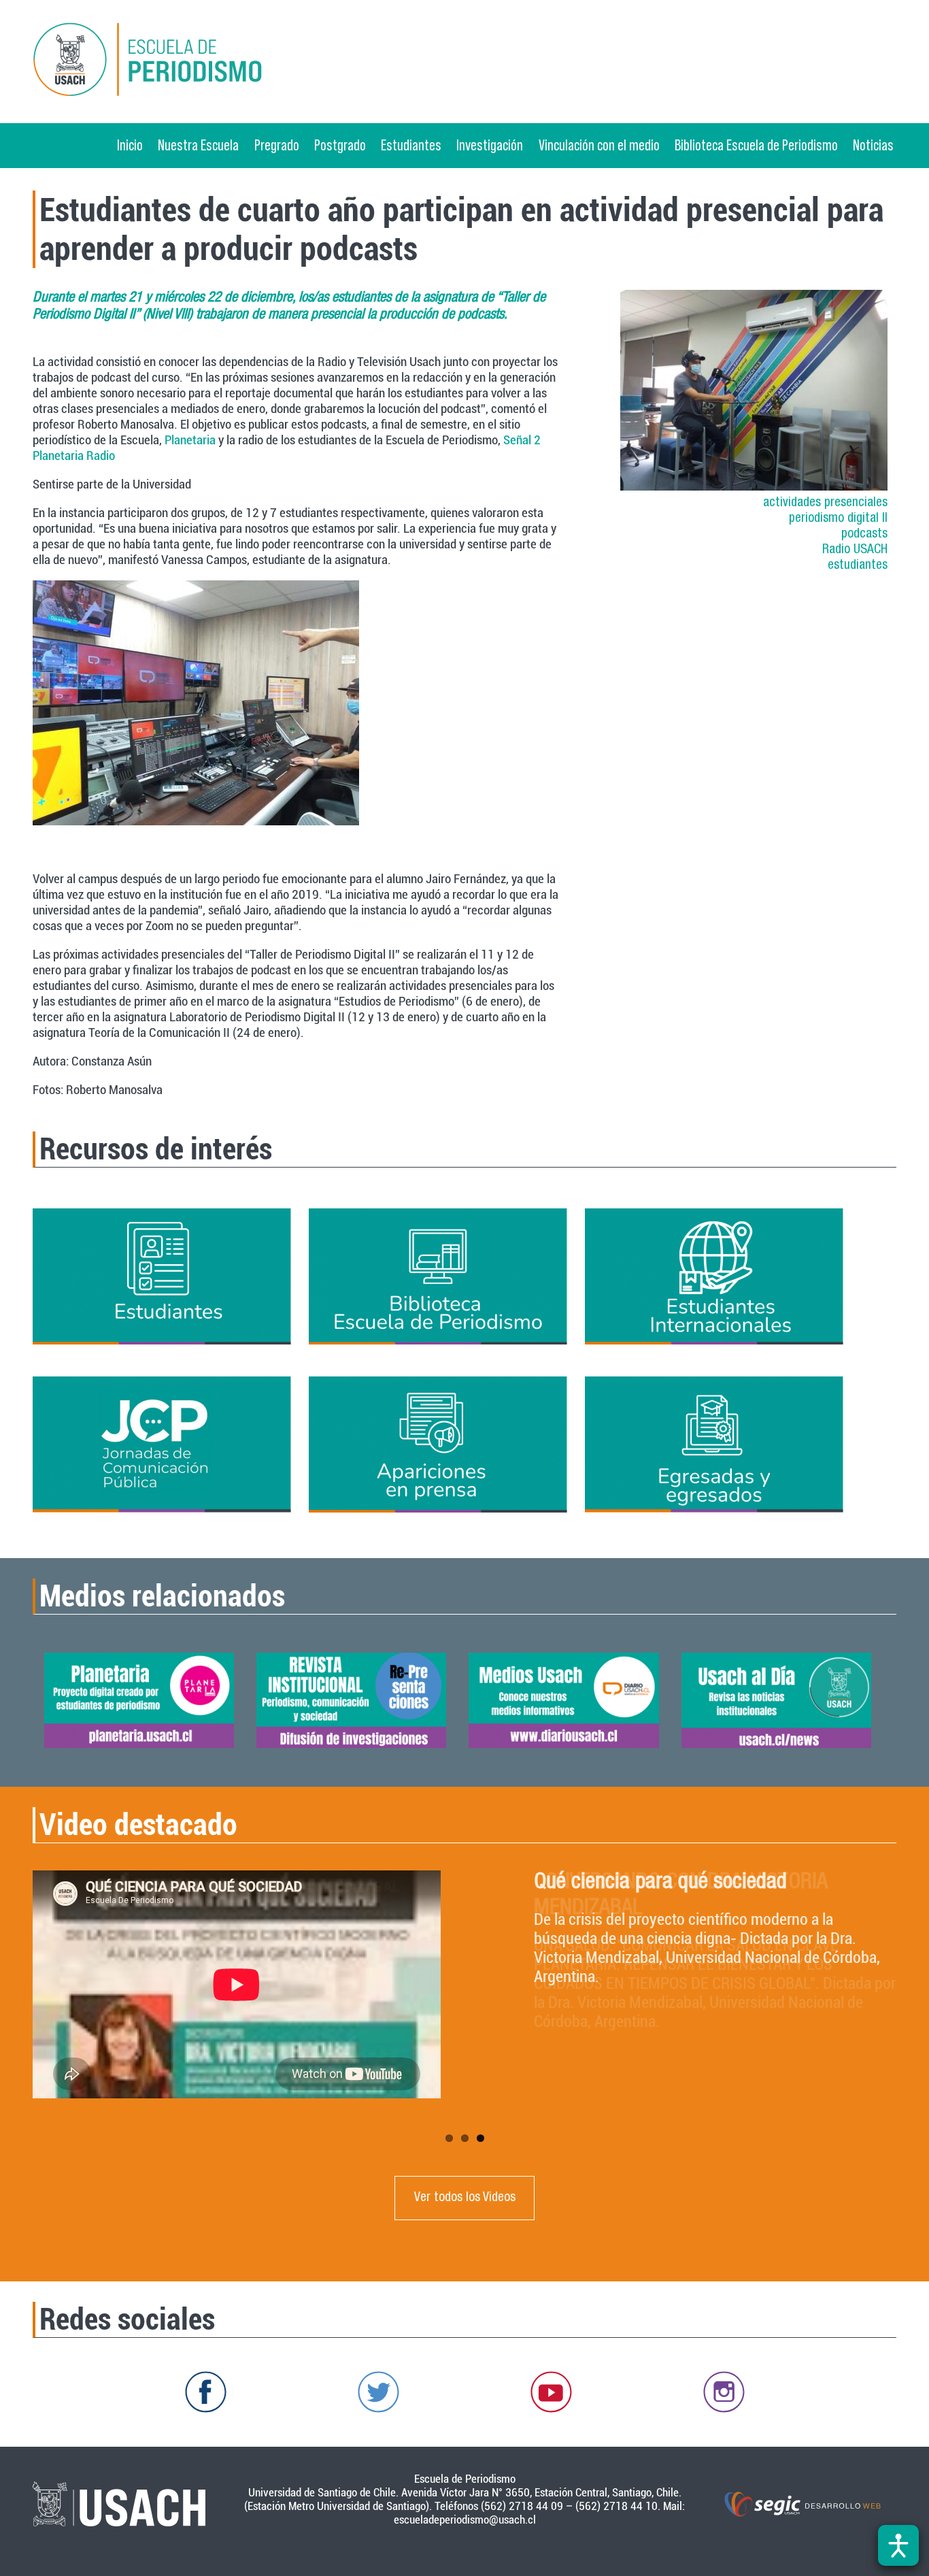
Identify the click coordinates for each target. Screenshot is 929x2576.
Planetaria (190, 440)
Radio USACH (855, 550)
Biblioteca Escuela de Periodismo (756, 145)
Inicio (130, 145)
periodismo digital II (838, 519)
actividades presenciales (825, 503)
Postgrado (340, 145)
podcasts (864, 534)
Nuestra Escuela (198, 145)
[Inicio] (171, 62)
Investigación (490, 145)
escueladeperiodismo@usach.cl (465, 2520)
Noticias (873, 145)
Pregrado (277, 145)
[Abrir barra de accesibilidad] (898, 2545)
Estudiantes (411, 145)
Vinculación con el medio (599, 145)
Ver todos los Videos (465, 2198)
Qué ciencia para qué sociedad (660, 1883)
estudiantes (858, 566)
